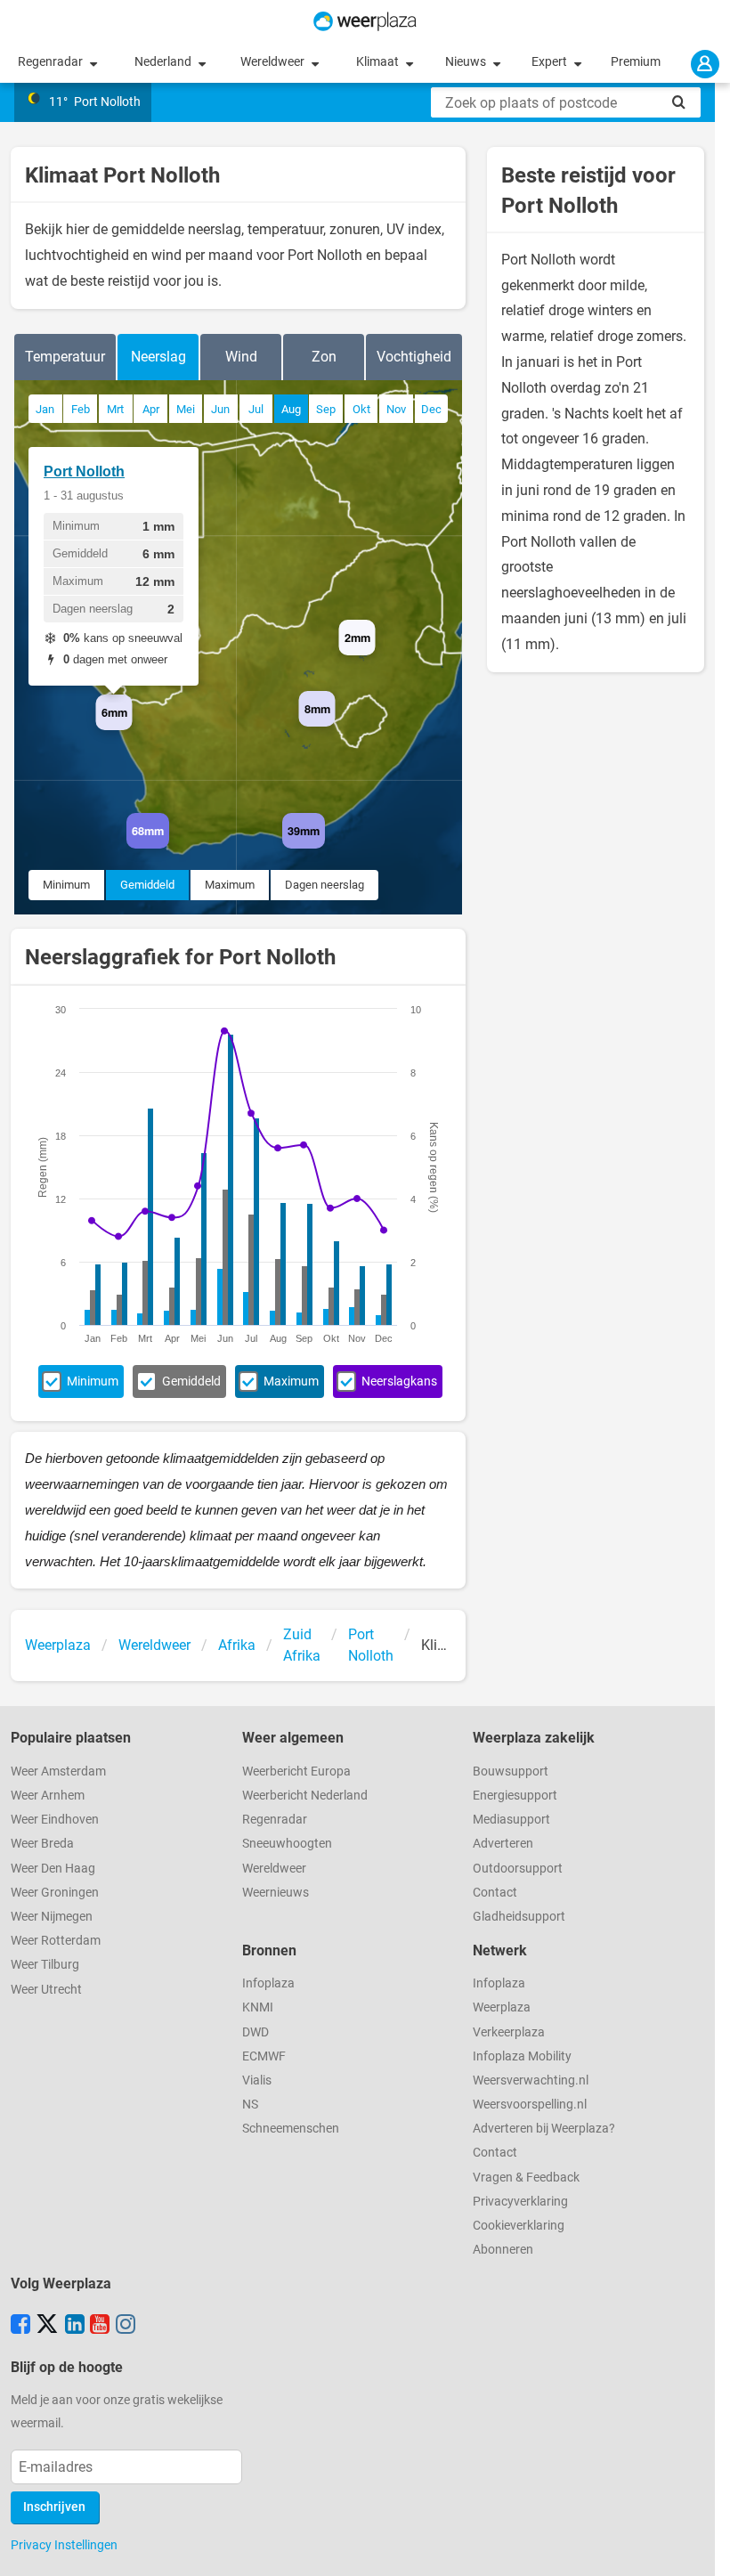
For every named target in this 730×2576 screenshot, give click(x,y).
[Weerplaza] (365, 21)
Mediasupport (511, 1820)
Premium (636, 62)
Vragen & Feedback (526, 2178)
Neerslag (158, 357)
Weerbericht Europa (296, 1772)
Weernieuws (276, 1893)
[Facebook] (20, 2326)
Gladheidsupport (519, 1917)
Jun (220, 409)
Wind (241, 357)
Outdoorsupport (518, 1869)
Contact (495, 1893)
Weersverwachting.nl (531, 2080)
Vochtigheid (414, 357)
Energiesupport (515, 1796)
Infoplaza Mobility (522, 2056)
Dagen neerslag (324, 885)
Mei (186, 409)
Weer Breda (42, 1844)
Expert (551, 62)
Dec (431, 409)
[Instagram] (126, 2326)
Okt (361, 409)
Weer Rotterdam (56, 1941)
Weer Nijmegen (52, 1917)
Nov (396, 409)
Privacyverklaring (520, 2202)
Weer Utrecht (46, 1990)
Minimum (66, 885)
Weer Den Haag (53, 1869)
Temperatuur (65, 357)
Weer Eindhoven (55, 1820)
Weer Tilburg (45, 1965)
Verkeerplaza (509, 2032)
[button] (132, 730)
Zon (324, 357)
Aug (291, 409)
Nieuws (467, 62)
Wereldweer (274, 62)
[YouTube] (100, 2326)
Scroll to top (702, 2548)
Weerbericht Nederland (305, 1796)
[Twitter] (47, 2326)
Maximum (230, 885)
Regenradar (52, 62)
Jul (256, 409)
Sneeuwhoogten (287, 1844)
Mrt (115, 409)
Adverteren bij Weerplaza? (544, 2129)
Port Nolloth (84, 471)
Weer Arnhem (48, 1796)
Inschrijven (54, 2507)
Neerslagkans (399, 1381)
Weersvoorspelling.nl (530, 2105)
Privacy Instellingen (64, 2545)
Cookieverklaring (519, 2226)
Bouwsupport (511, 1772)
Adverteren (503, 1844)
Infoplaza (268, 1983)
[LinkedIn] (75, 2326)
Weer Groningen (55, 1893)
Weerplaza (502, 2007)
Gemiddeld (147, 885)
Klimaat (379, 62)
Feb (81, 409)
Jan (45, 409)
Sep (326, 409)
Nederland (164, 62)
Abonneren (503, 2250)
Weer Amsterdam (58, 1772)
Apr (151, 409)
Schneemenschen (291, 2129)
